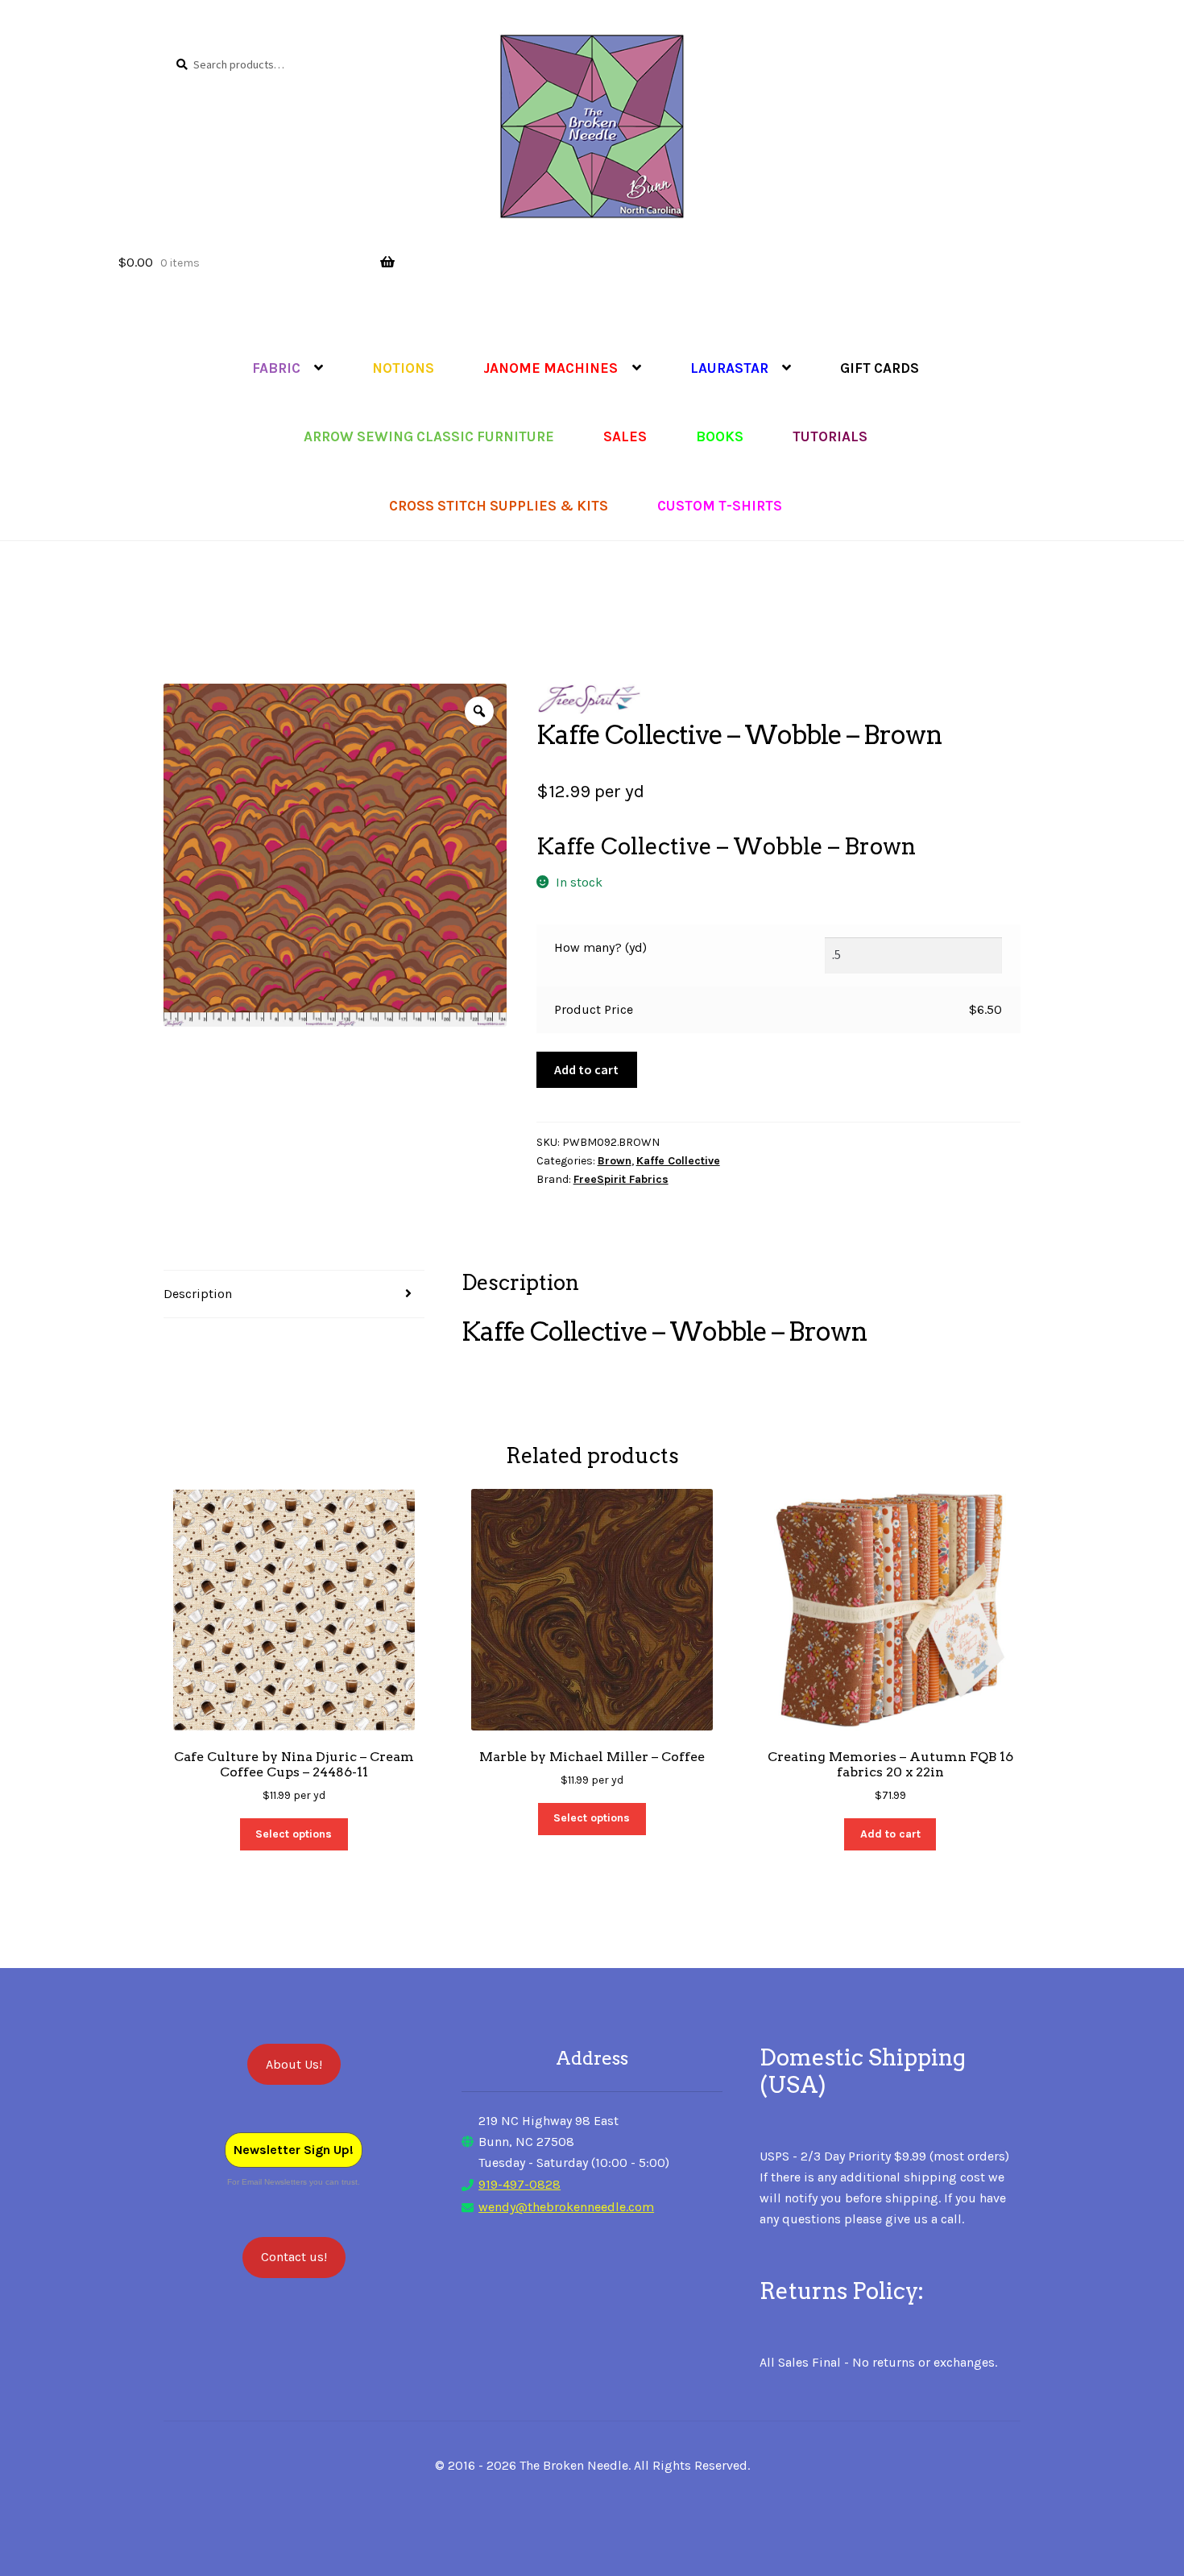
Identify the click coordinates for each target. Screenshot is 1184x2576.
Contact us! (294, 2257)
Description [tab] (198, 1294)
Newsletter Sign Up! (294, 2150)
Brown (615, 1161)
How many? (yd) (600, 947)
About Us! (294, 2064)
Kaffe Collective (678, 1161)
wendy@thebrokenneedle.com (566, 2207)
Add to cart (586, 1069)
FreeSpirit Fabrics (621, 1179)
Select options (294, 1834)
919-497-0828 (520, 2184)
